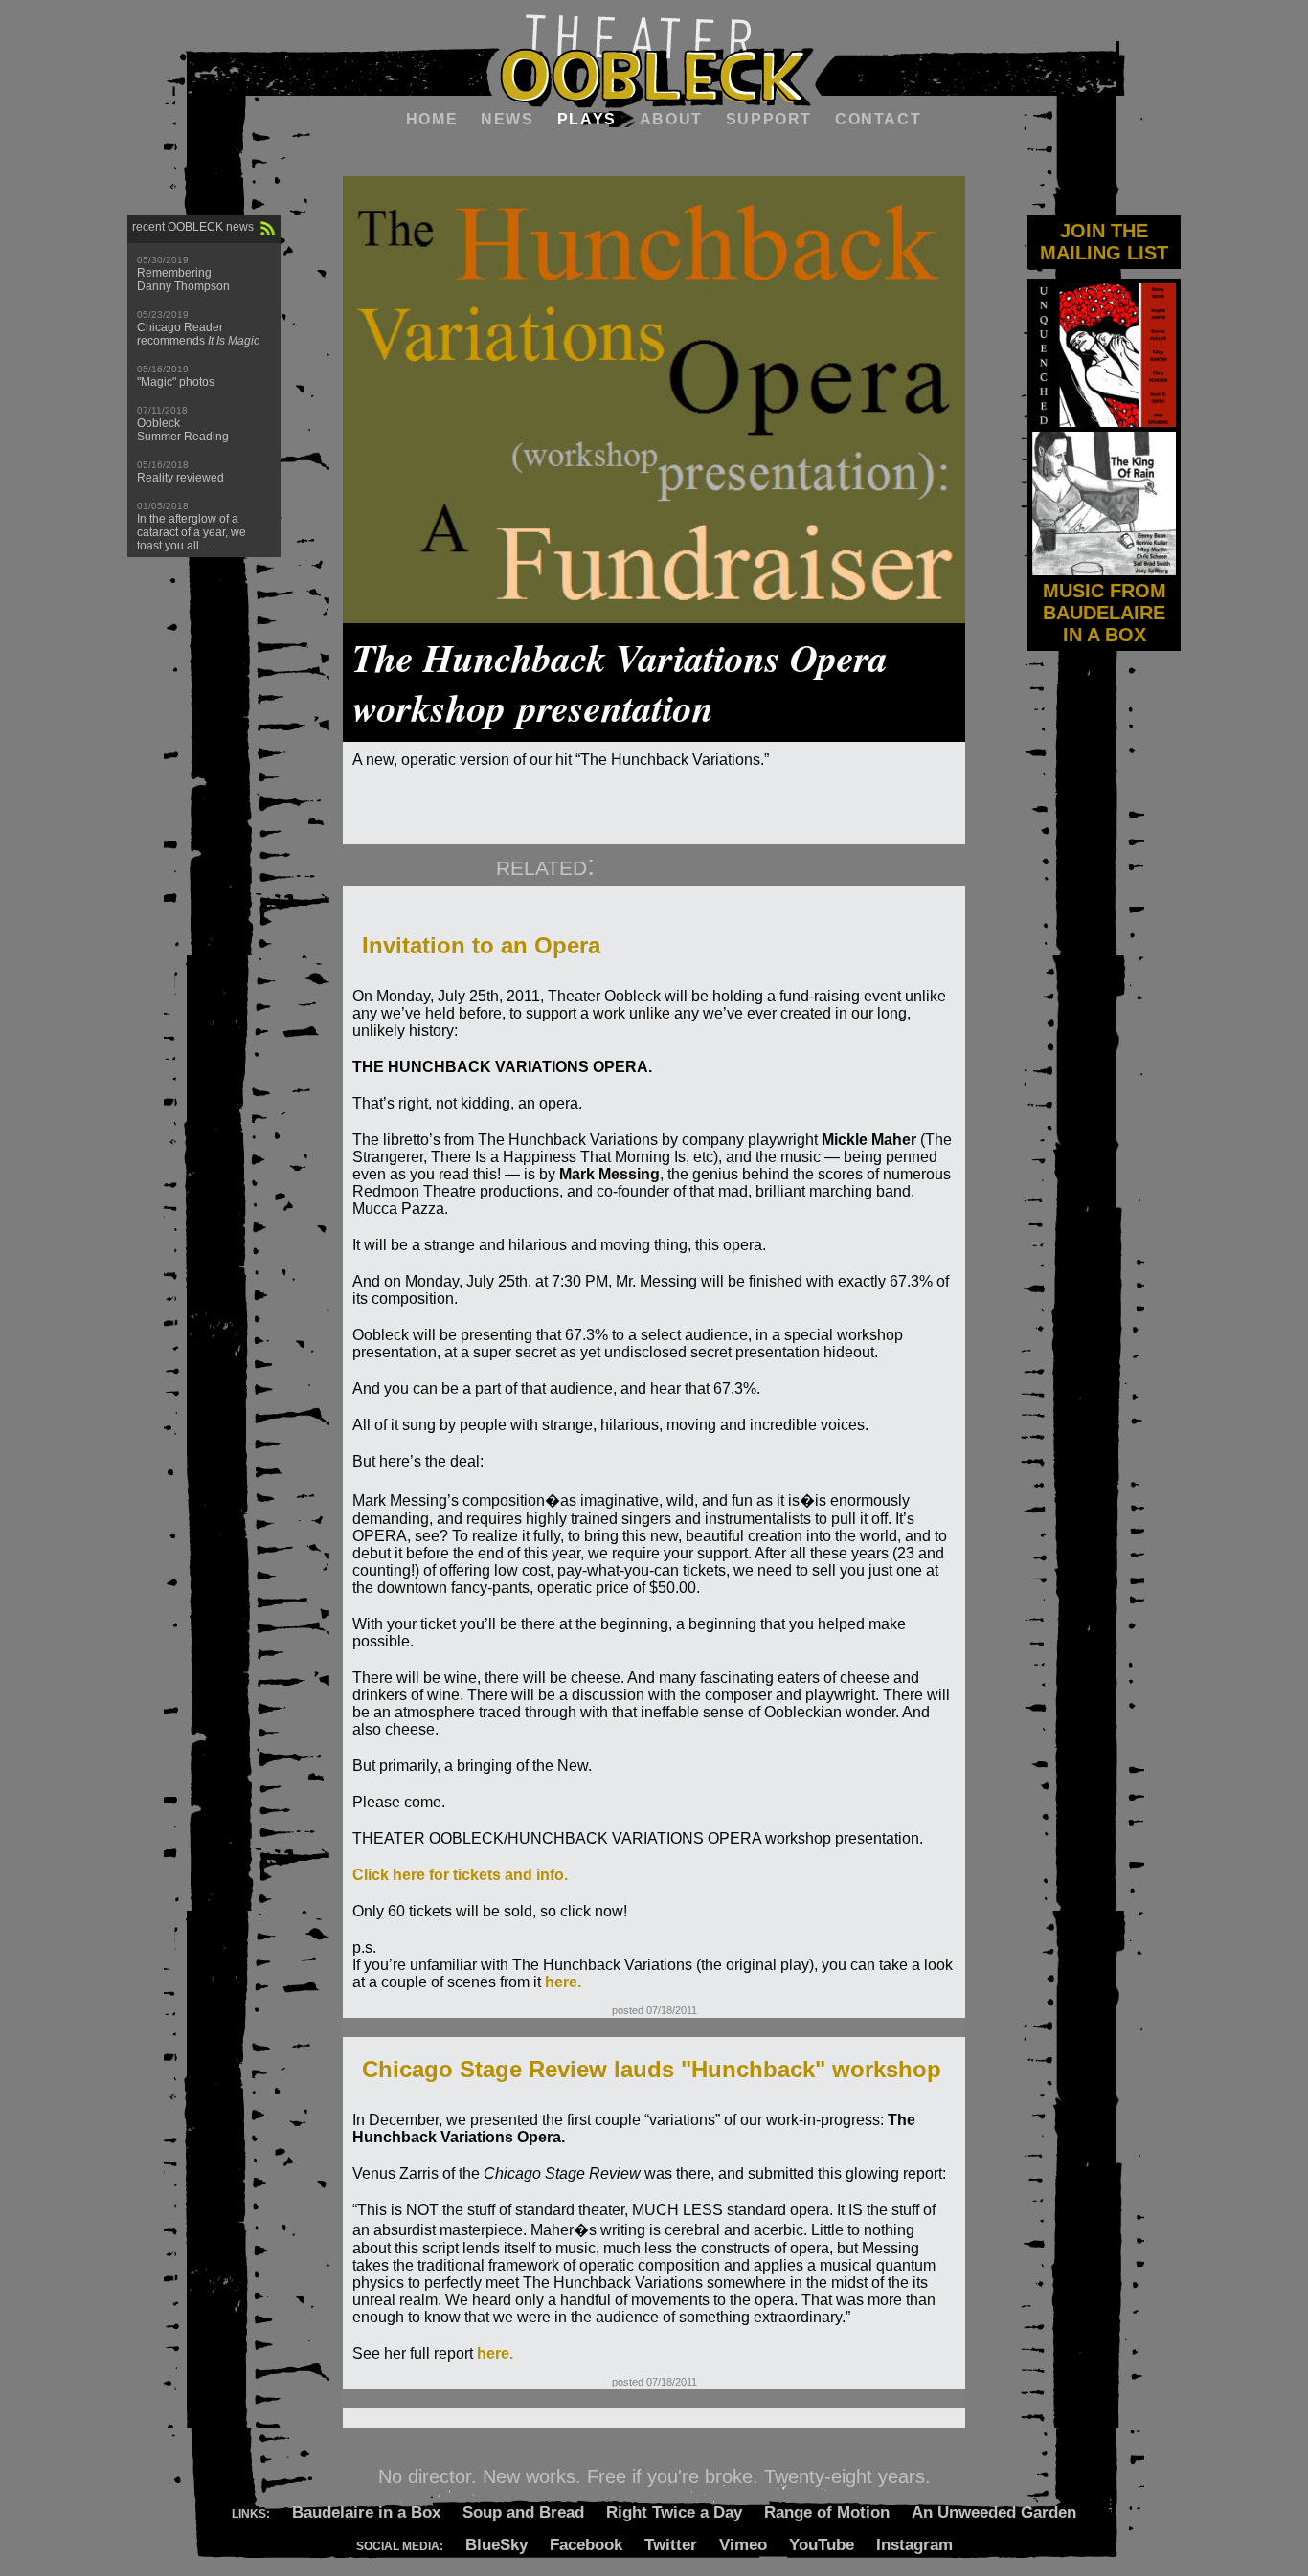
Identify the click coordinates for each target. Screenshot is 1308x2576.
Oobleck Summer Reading (183, 430)
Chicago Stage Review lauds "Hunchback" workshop (652, 2069)
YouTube (822, 2545)
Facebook (586, 2545)
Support (769, 119)
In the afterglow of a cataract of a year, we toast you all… (192, 532)
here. (563, 1982)
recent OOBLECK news (193, 227)
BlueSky (496, 2545)
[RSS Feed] (268, 229)
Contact (878, 119)
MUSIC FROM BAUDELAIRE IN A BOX (1105, 613)
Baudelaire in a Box (366, 2512)
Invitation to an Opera (481, 945)
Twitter (671, 2545)
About (671, 119)
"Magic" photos (176, 382)
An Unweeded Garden (994, 2512)
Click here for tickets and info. (460, 1875)
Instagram (914, 2545)
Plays (587, 119)
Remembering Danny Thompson (183, 280)
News (507, 119)
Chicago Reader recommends (198, 334)
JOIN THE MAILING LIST (1104, 242)
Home (432, 119)
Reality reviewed (180, 478)
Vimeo (743, 2545)
